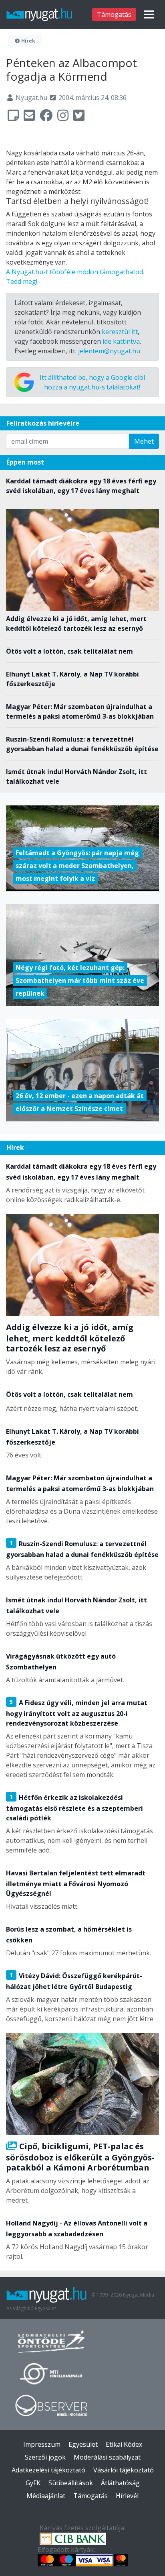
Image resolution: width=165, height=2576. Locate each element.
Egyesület (83, 2444)
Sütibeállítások (71, 2483)
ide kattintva (121, 341)
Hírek (28, 41)
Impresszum (42, 2444)
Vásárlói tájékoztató (124, 2470)
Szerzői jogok (45, 2457)
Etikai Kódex (124, 2444)
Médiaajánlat (46, 2496)
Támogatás (114, 14)
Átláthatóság (120, 2483)
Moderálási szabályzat (107, 2457)
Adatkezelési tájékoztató (48, 2470)
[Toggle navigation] (149, 14)
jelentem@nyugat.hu (109, 351)
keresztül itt (120, 332)
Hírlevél (127, 2496)
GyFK (33, 2483)
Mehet (144, 441)
